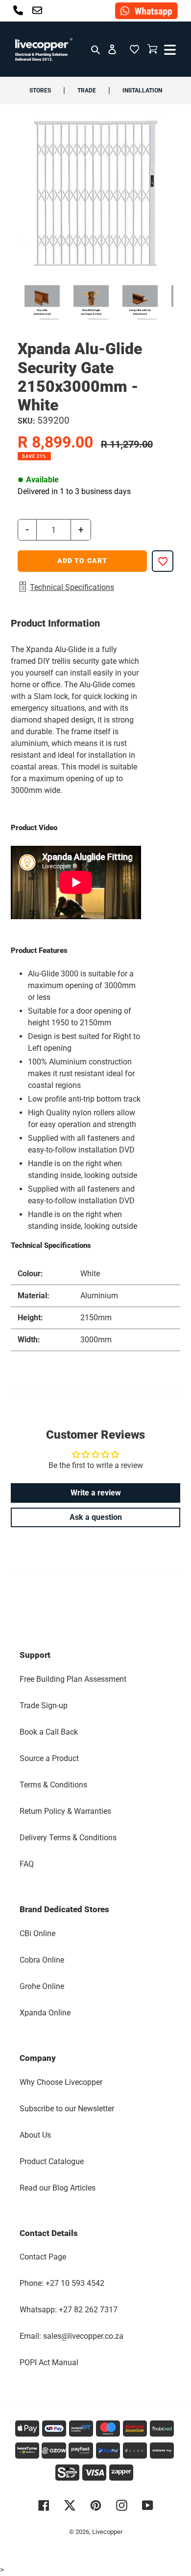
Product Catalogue (52, 2161)
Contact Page (43, 2257)
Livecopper (107, 2532)
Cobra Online (42, 1960)
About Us (35, 2135)
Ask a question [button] (96, 1517)
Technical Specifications (72, 587)
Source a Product (49, 1758)
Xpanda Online (45, 2013)
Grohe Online (42, 1986)
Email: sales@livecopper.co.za (72, 2336)
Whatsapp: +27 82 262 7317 (69, 2310)
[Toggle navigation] (169, 49)
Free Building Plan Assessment (73, 1679)
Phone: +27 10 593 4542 (62, 2283)
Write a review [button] (96, 1493)
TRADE (87, 90)
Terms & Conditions (53, 1785)
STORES (40, 90)
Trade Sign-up (44, 1706)
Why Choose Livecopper (61, 2082)
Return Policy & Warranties (65, 1811)
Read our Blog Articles (58, 2188)
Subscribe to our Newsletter (67, 2109)
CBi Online (37, 1933)
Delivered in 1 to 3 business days (74, 491)
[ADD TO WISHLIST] (163, 561)
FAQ (27, 1864)
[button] (134, 49)
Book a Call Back (49, 1732)
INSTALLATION (142, 90)
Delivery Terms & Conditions (68, 1838)
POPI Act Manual (49, 2362)
